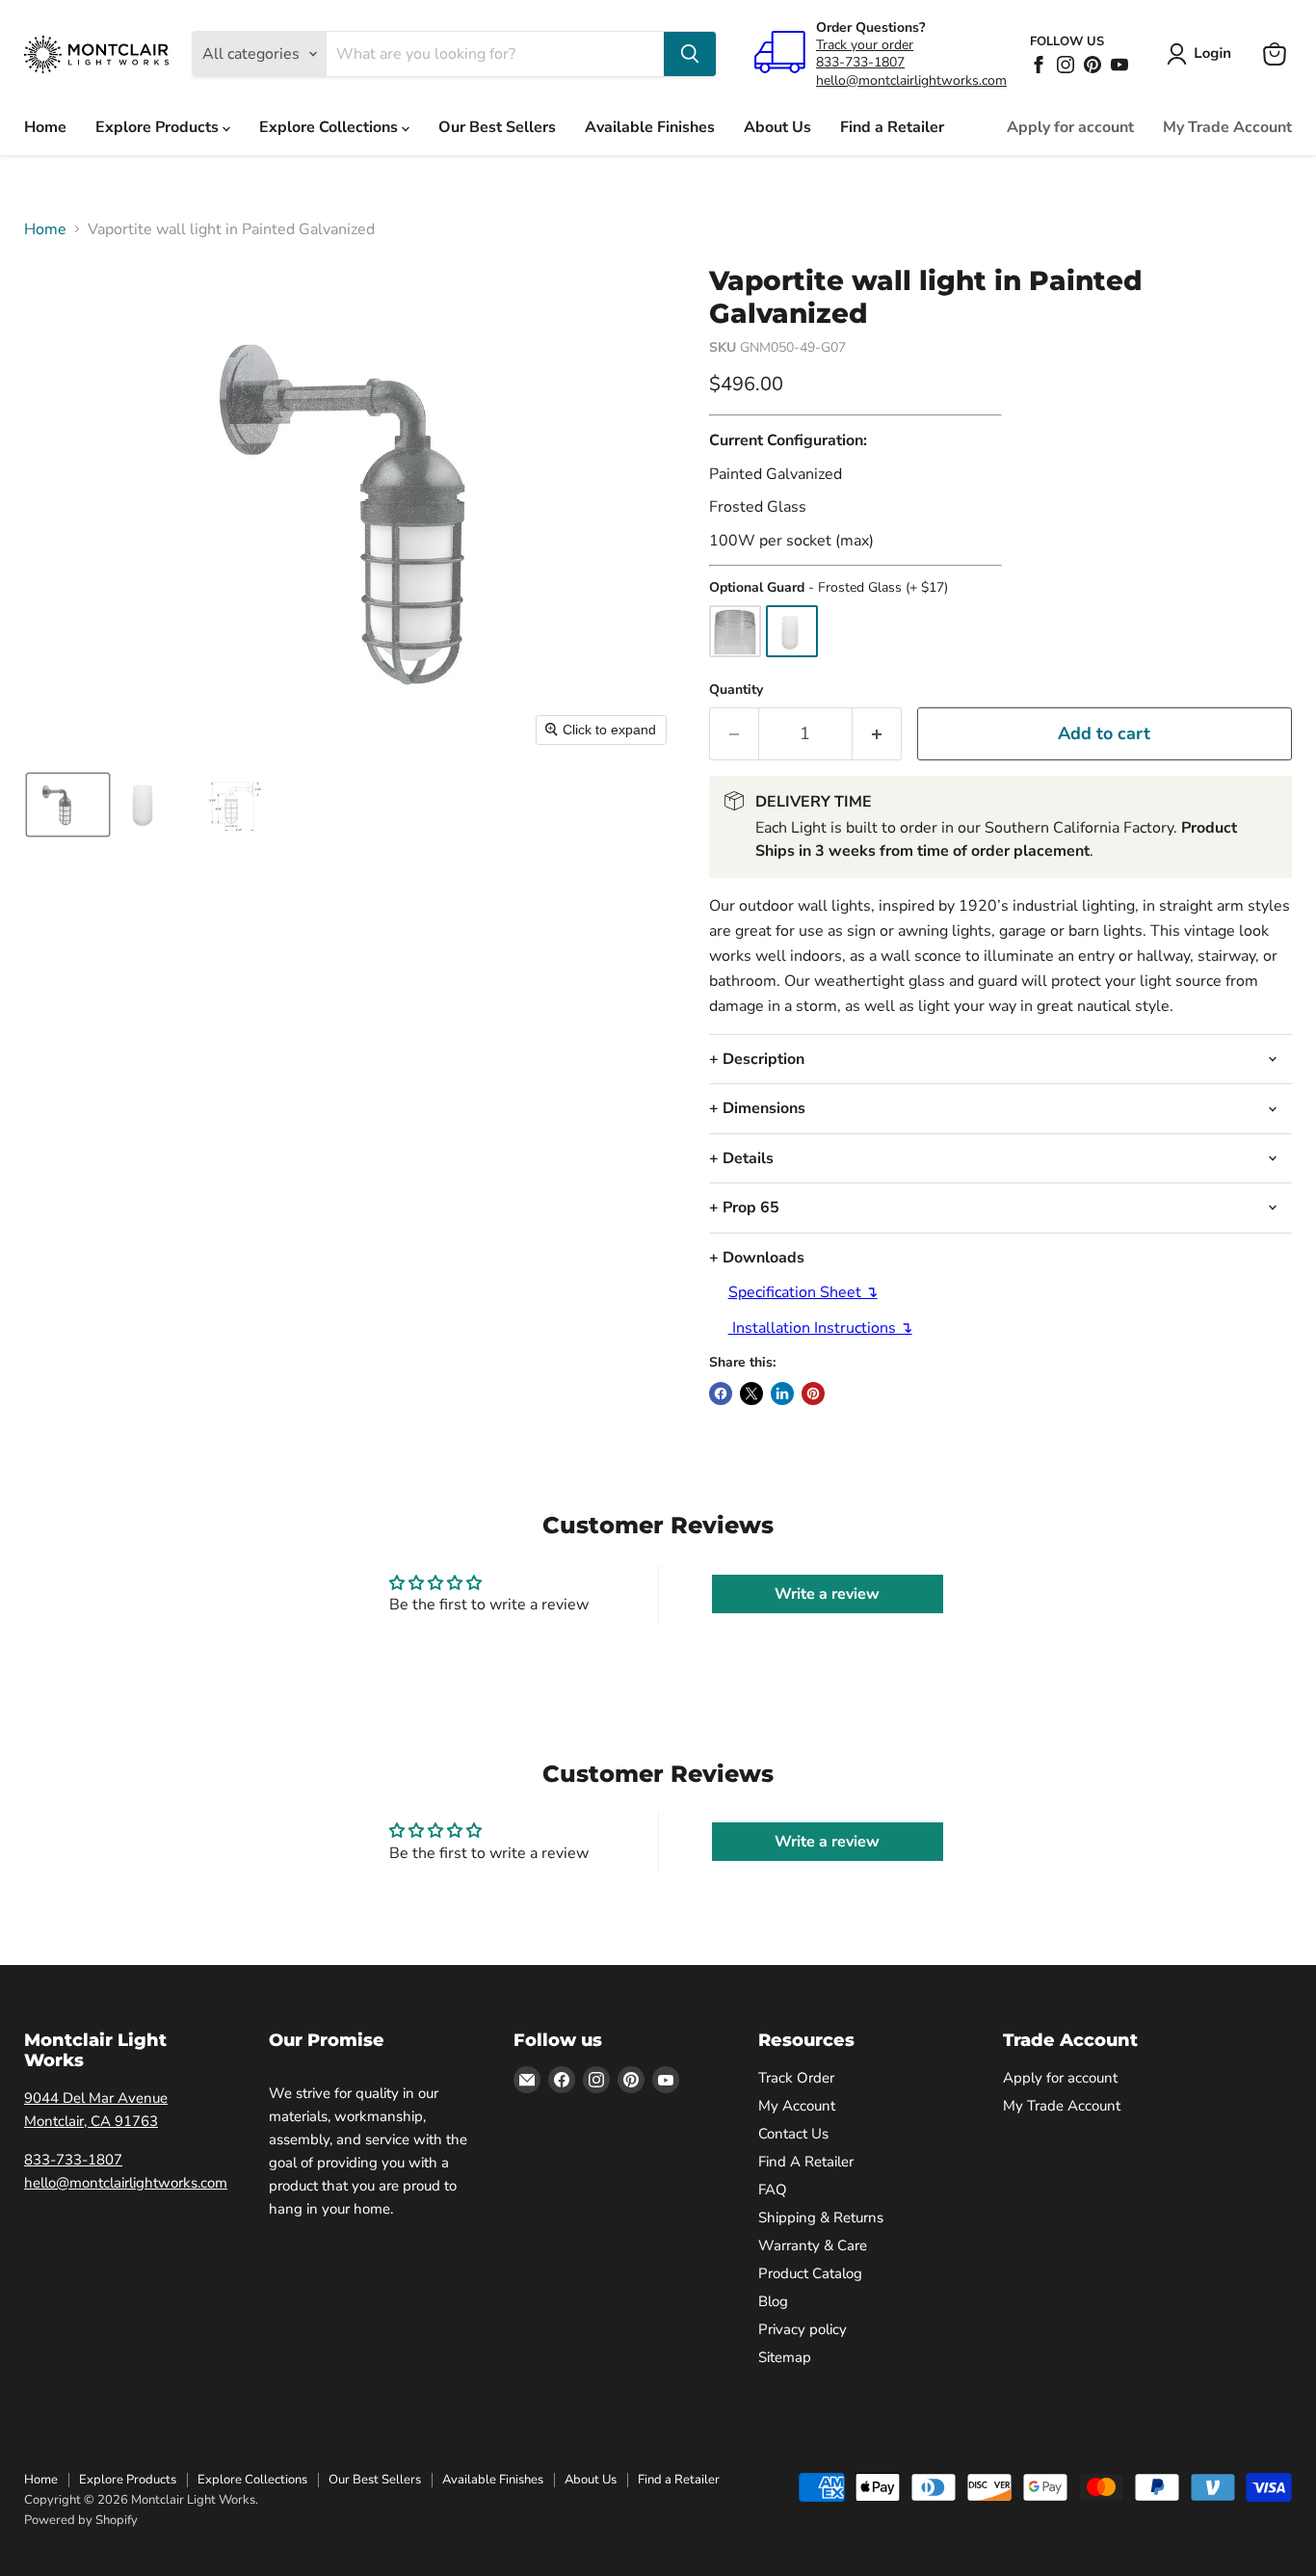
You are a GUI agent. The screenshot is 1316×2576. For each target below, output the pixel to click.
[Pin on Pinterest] (813, 1394)
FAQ (773, 2190)
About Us (777, 127)
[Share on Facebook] (721, 1394)
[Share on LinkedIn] (782, 1394)
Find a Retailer (892, 127)
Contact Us (793, 2134)
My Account (797, 2106)
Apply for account (1070, 127)
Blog (773, 2301)
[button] (1203, 54)
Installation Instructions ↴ (820, 1328)
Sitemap (785, 2357)
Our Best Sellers (497, 127)
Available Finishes (650, 127)
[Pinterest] (1092, 65)
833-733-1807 (860, 62)
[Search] (690, 54)
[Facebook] (1039, 65)
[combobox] (495, 54)
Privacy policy (803, 2329)
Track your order (865, 45)
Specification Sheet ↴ (803, 1292)
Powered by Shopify (81, 2520)
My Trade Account (1227, 127)
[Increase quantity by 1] (877, 734)
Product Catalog (810, 2273)
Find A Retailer (806, 2162)
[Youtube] (1119, 65)
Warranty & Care (813, 2245)
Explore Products (159, 127)
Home (45, 127)
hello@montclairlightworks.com (911, 80)
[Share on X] (751, 1394)
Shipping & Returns (821, 2217)
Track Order (796, 2078)
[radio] (735, 631)
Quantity (736, 690)
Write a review (827, 1594)
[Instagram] (1066, 65)
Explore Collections (330, 127)
